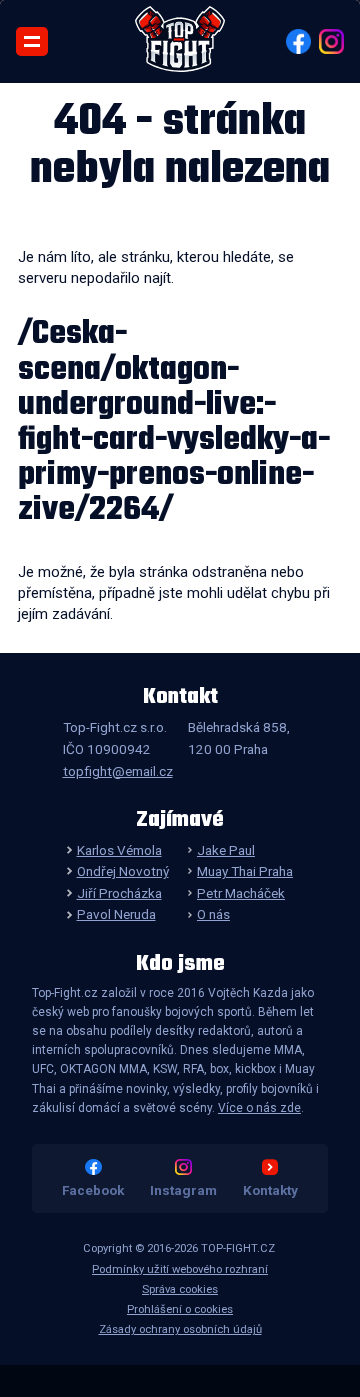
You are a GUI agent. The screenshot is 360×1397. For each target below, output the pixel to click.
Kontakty (270, 1190)
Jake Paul (226, 850)
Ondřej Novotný (122, 871)
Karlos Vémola (119, 850)
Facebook (93, 1190)
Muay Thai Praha (245, 871)
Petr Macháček (241, 893)
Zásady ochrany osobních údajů (180, 1329)
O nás (213, 914)
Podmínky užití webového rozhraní (180, 1269)
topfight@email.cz (118, 771)
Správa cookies (180, 1289)
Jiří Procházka (119, 893)
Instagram (183, 1190)
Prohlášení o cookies (180, 1309)
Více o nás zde (259, 1108)
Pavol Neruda (116, 914)
